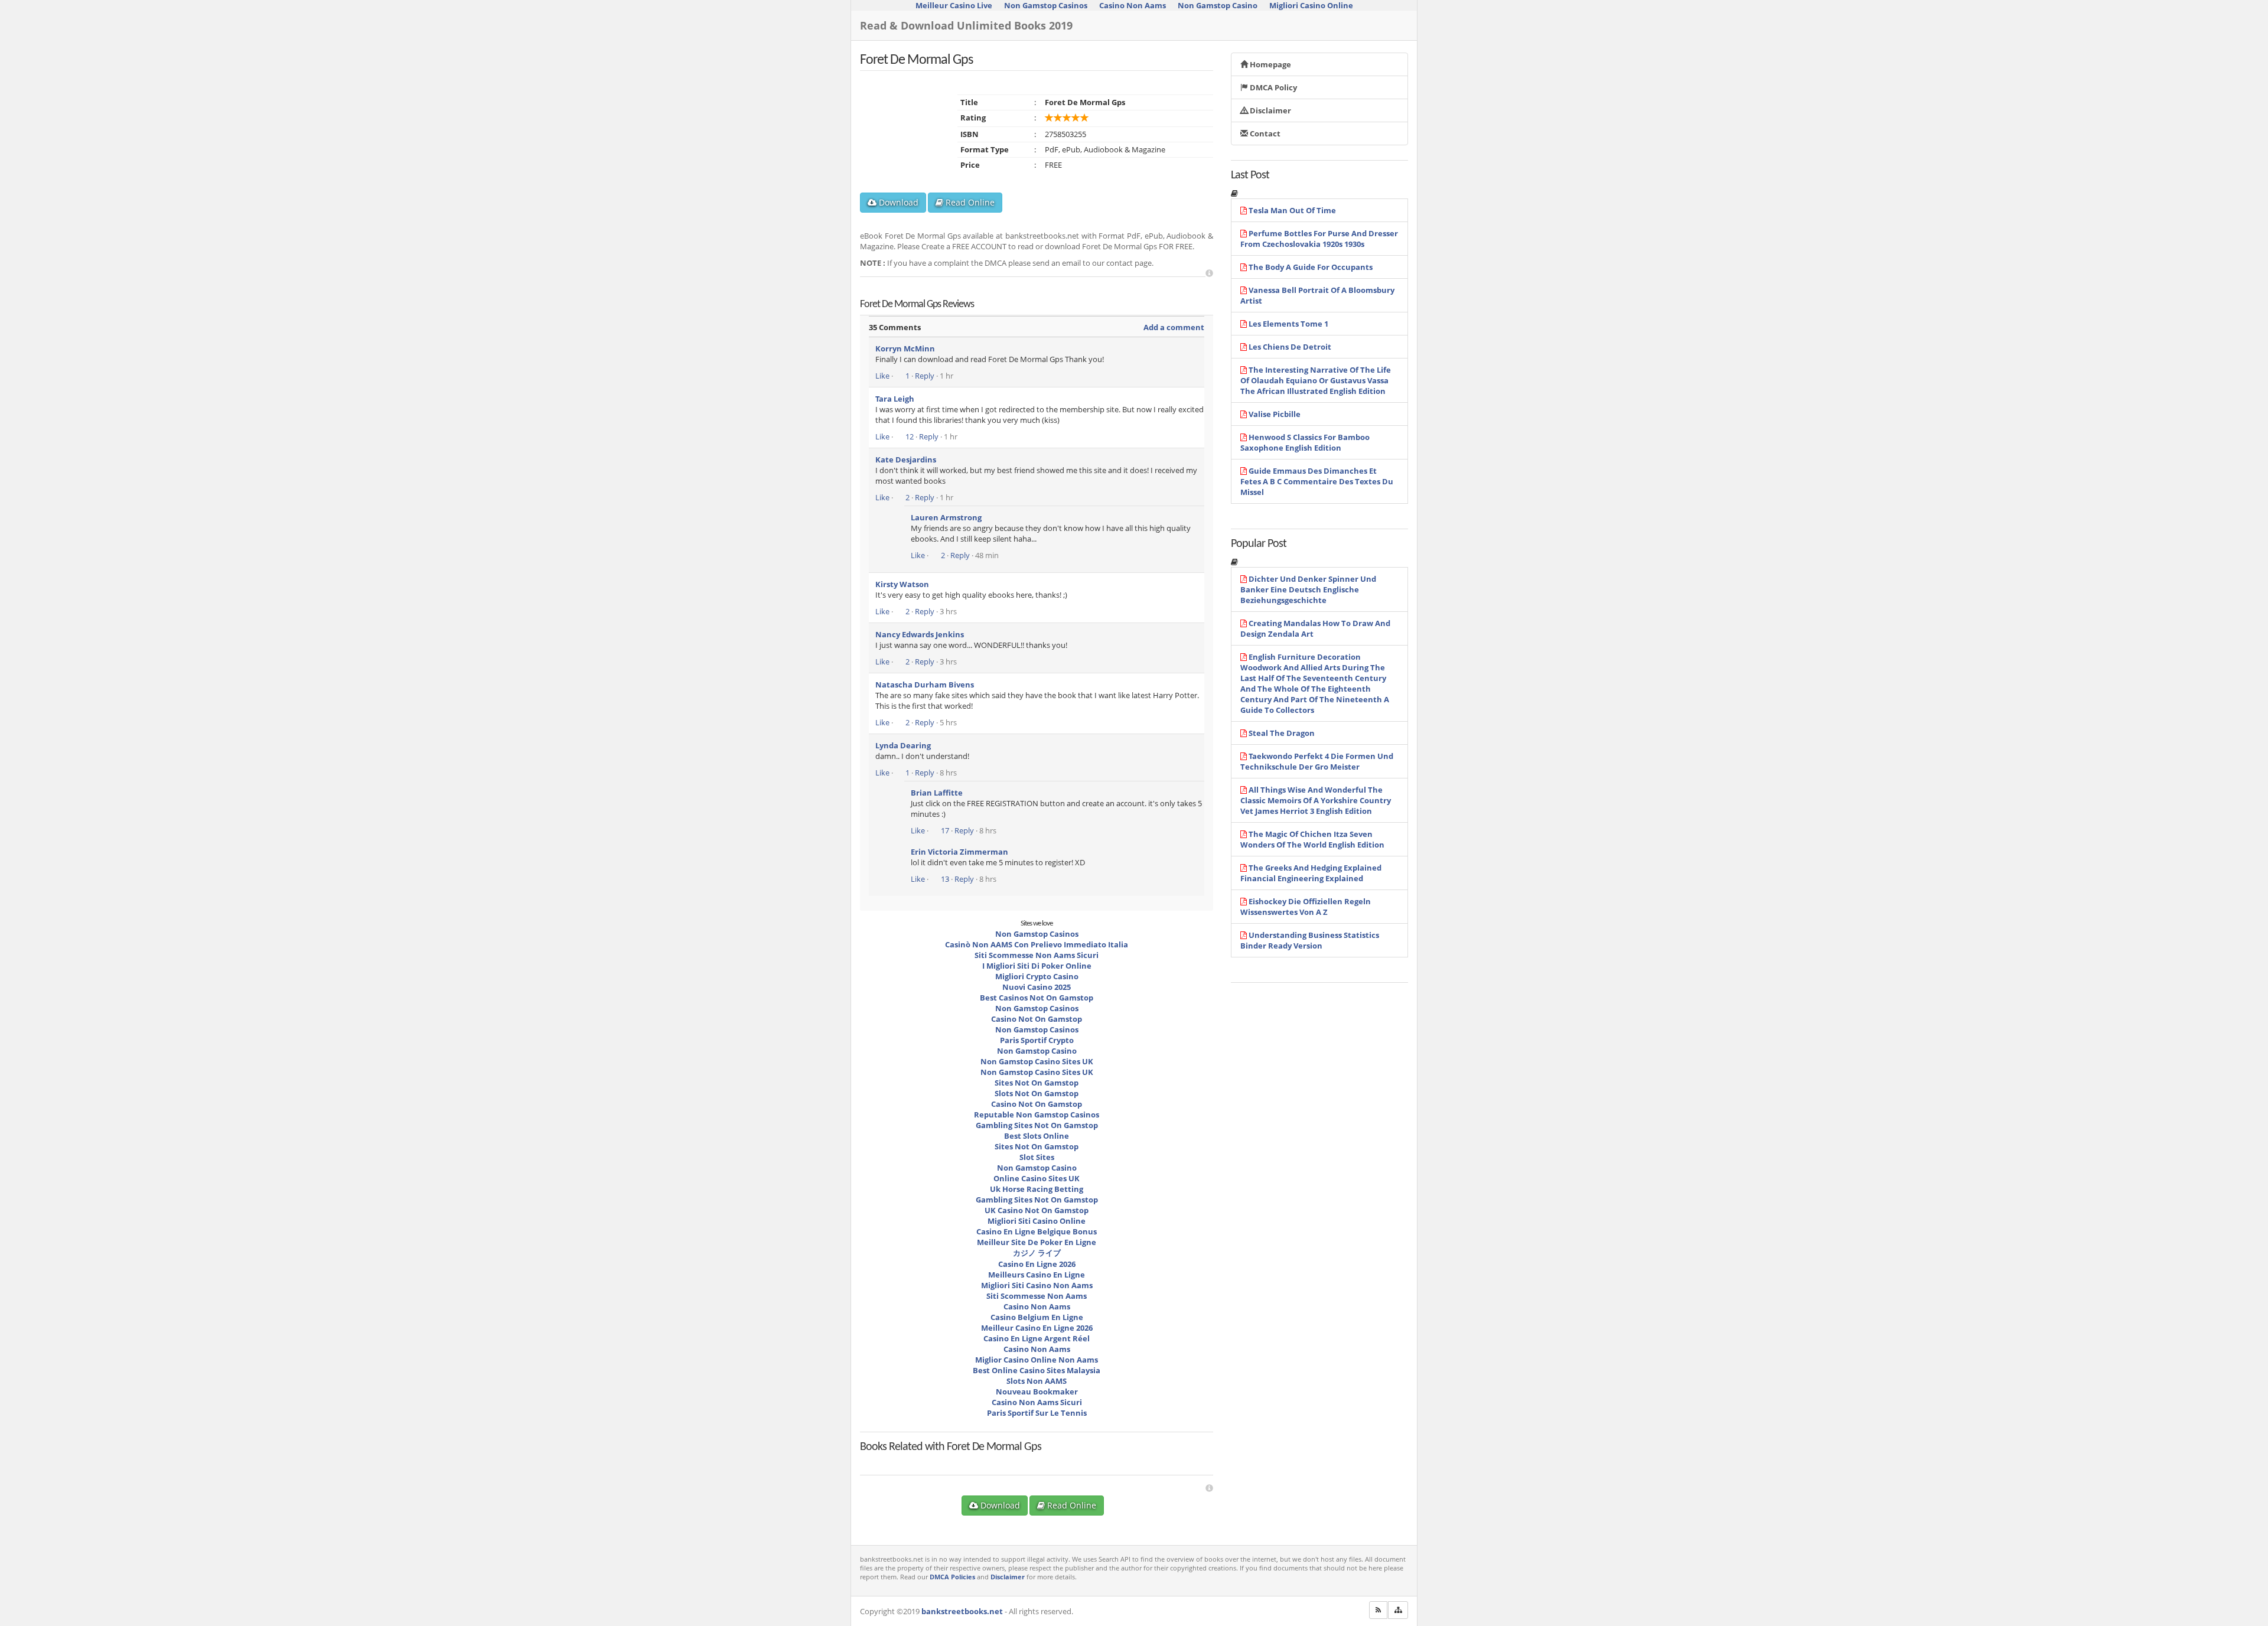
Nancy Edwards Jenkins (920, 634)
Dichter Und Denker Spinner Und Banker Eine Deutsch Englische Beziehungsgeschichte (1308, 589)
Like (882, 376)
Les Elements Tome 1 (1288, 324)
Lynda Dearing (903, 745)
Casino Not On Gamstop (1037, 1019)
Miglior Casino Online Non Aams (1037, 1360)
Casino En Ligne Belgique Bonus (1037, 1231)
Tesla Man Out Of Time (1292, 210)
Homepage (1270, 64)
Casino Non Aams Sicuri (1037, 1402)
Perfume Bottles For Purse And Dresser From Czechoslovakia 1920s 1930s (1319, 239)
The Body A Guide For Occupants (1311, 267)
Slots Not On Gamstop (1037, 1093)
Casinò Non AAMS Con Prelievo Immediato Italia (1037, 944)
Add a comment (1174, 327)
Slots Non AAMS (1037, 1381)
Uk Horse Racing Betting (1037, 1189)
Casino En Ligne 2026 (1037, 1264)
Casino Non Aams (1037, 1306)
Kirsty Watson (902, 584)
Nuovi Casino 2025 (1037, 987)
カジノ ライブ (1037, 1253)
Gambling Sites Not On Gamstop (1037, 1125)
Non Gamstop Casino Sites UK (1037, 1061)
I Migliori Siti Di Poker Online (1037, 966)
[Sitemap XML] (1398, 1610)
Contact (1264, 133)
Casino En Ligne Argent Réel (1037, 1338)
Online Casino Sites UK (1037, 1178)
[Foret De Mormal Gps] (928, 1458)
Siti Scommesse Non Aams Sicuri (1037, 955)
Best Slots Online (1037, 1136)
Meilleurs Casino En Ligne (1037, 1275)
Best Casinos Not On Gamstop (1037, 998)
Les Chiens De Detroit (1290, 347)
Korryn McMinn (905, 348)
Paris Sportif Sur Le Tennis (1037, 1413)
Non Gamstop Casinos (1037, 934)
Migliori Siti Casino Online (1037, 1221)
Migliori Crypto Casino (1037, 976)
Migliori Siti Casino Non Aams (1037, 1285)
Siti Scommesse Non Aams (1037, 1296)
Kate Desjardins (906, 460)
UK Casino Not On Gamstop (1037, 1210)
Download (897, 202)
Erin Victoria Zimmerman (959, 852)
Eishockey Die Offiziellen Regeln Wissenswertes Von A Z (1306, 907)
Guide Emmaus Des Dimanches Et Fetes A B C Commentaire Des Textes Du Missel (1317, 481)
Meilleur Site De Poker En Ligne (1037, 1242)
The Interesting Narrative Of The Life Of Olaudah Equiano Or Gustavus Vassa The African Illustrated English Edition (1316, 380)
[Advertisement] (1209, 273)
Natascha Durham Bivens (925, 685)
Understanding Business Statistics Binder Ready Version (1310, 940)
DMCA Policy (1273, 87)
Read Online (969, 202)
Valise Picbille (1275, 414)
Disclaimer (1270, 110)
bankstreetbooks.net (962, 1611)
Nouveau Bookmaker (1037, 1392)
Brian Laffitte (937, 793)
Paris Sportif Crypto (1037, 1040)
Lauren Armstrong (946, 517)
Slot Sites (1037, 1157)
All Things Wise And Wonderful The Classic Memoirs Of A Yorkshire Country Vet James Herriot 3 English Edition (1316, 800)
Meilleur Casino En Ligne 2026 (1037, 1328)
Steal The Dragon (1282, 733)
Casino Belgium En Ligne (1037, 1317)
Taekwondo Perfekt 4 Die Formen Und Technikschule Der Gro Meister (1317, 761)
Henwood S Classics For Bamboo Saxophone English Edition (1305, 442)
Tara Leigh (895, 399)
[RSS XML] (1378, 1610)
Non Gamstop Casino (1037, 1051)
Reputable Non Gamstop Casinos (1037, 1115)
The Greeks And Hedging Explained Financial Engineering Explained (1311, 873)
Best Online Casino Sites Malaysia (1037, 1370)
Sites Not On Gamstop (1037, 1083)
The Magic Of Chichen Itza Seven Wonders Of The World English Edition (1312, 839)
